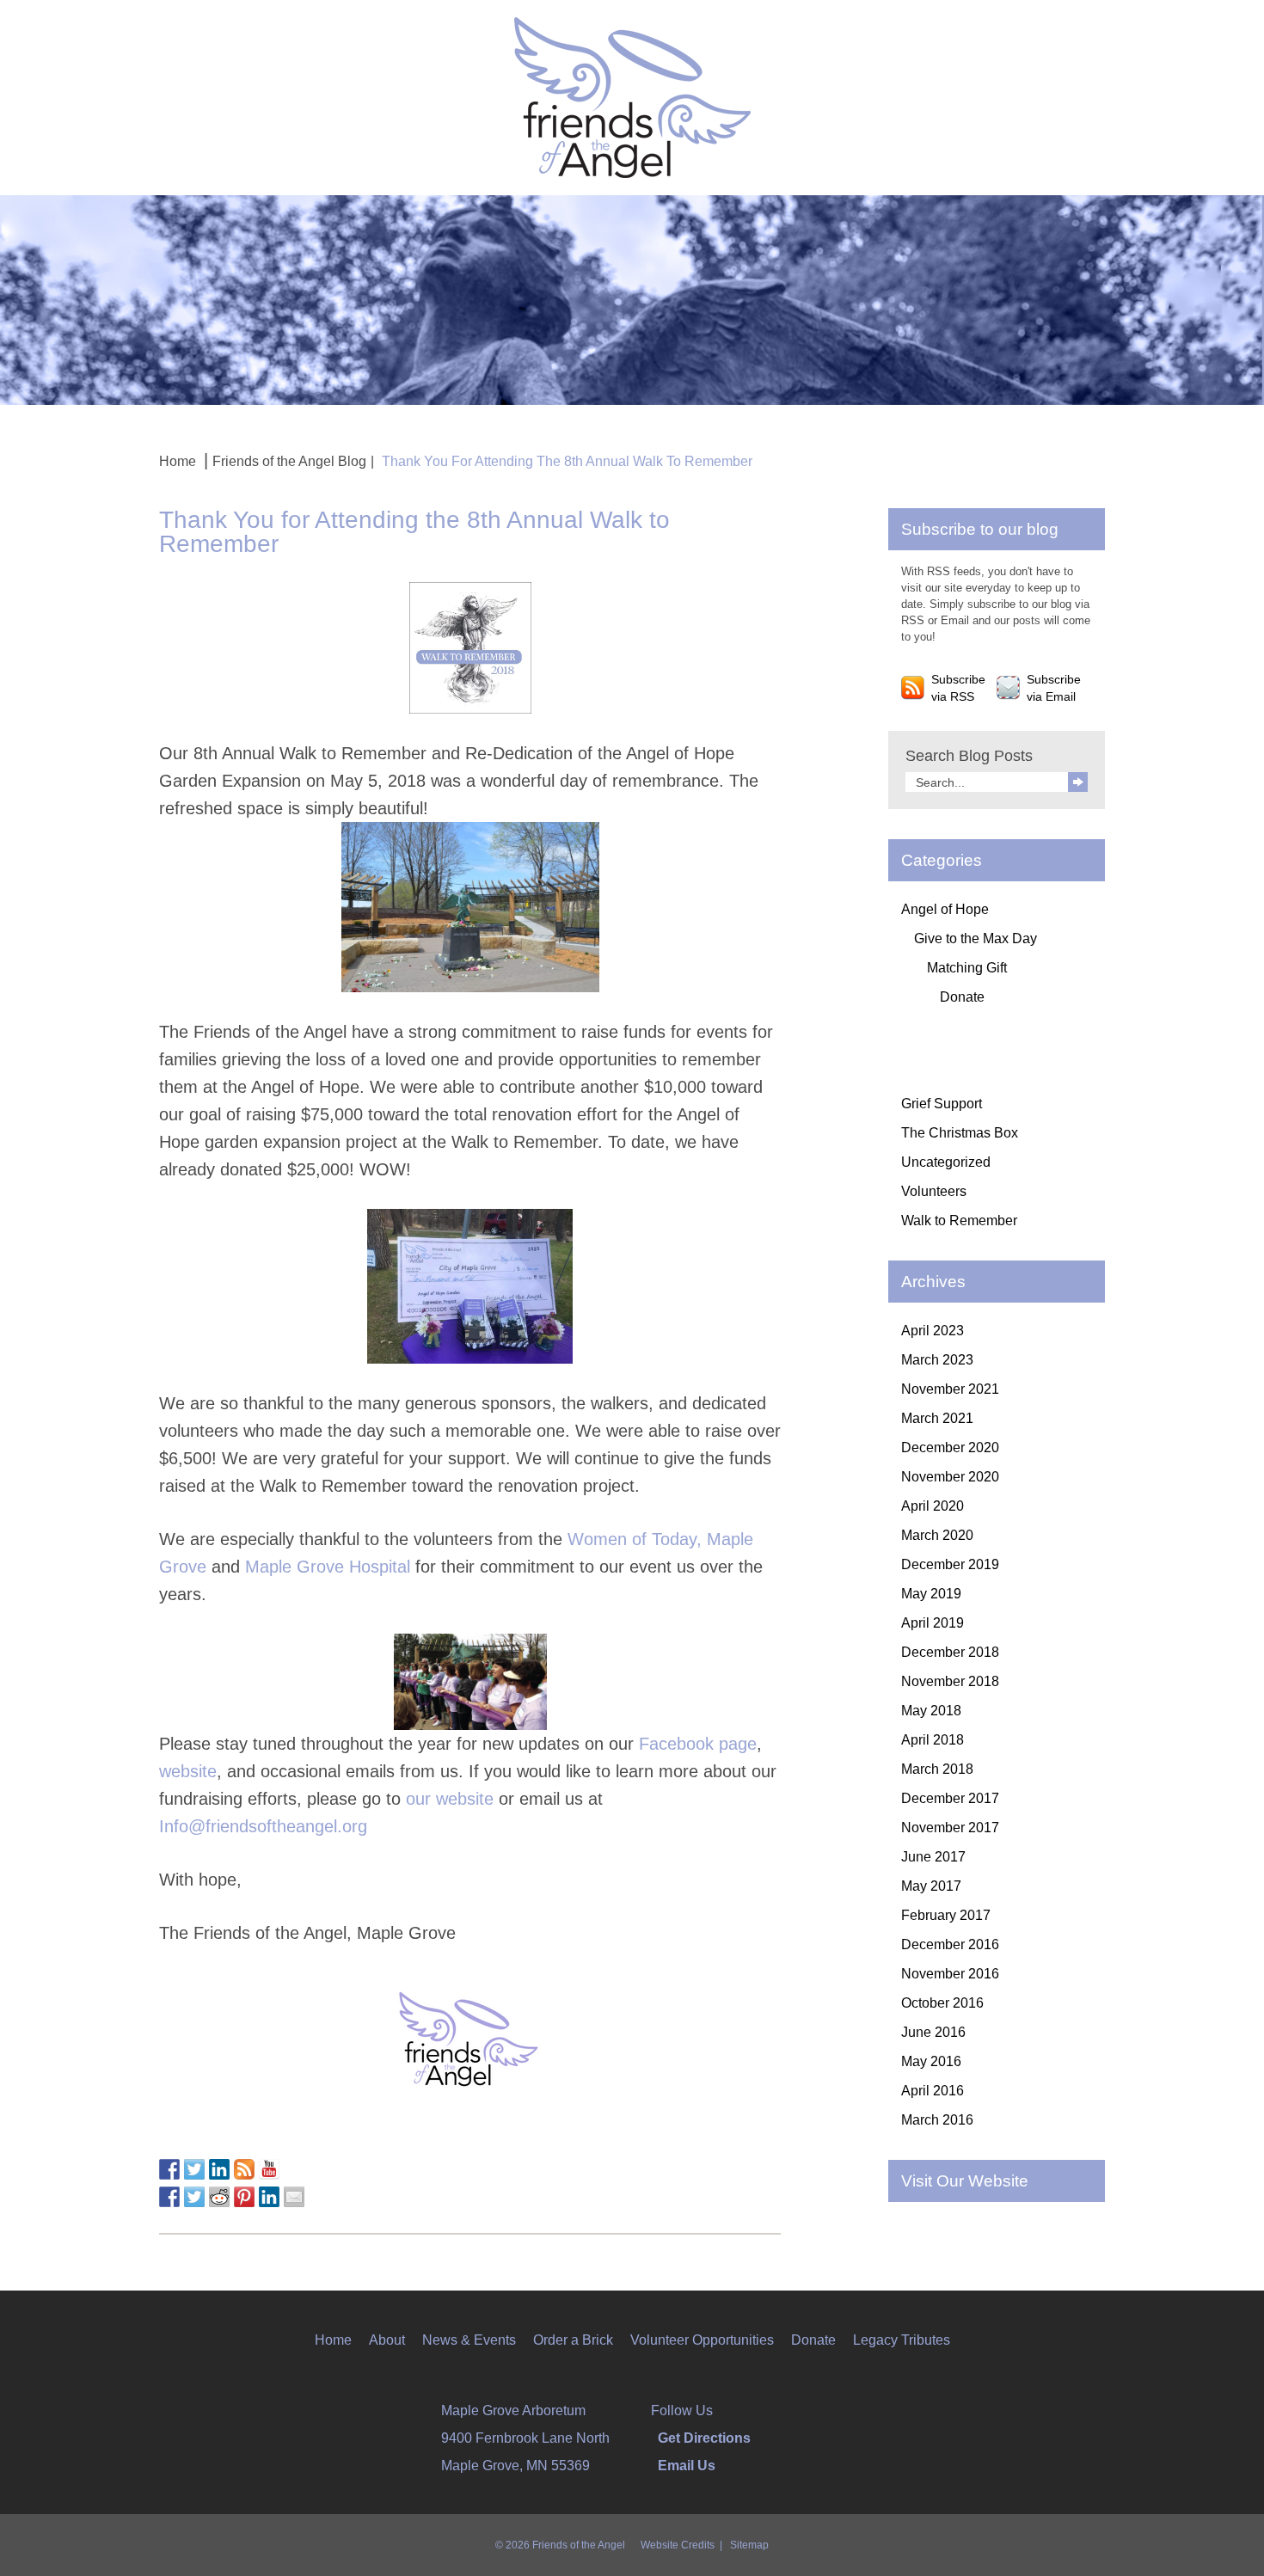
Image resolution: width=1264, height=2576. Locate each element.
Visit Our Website (965, 2181)
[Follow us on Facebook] (169, 2169)
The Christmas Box (960, 1133)
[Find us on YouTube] (269, 2169)
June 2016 (933, 2032)
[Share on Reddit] (219, 2197)
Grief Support (942, 1104)
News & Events (469, 2340)
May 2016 (931, 2061)
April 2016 (933, 2091)
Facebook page (698, 1744)
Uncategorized (946, 1162)
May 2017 (931, 1886)
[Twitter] (731, 2410)
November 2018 (950, 1681)
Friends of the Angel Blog (289, 461)
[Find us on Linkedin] (219, 2169)
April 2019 (933, 1623)
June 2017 (933, 1857)
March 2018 (937, 1769)
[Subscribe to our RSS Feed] (244, 2169)
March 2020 (937, 1535)
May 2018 (931, 1711)
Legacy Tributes (902, 2340)
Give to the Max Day (976, 938)
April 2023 (933, 1331)
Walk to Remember (959, 1221)
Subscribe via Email (1054, 688)
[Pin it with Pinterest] (244, 2197)
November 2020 (950, 1477)
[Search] (1078, 782)
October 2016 (942, 2003)
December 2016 (950, 1944)
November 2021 (950, 1389)
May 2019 (931, 1594)
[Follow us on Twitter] (194, 2169)
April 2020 (933, 1506)
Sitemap (749, 2545)
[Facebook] (719, 2410)
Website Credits (678, 2545)
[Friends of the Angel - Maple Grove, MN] (632, 96)
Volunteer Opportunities (702, 2340)
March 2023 (937, 1360)
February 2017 (946, 1915)
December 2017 (950, 1798)
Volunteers (934, 1191)
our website (450, 1799)
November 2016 (950, 1974)
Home (178, 461)
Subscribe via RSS (958, 688)
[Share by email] (294, 2197)
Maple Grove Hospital (328, 1567)
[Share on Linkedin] (269, 2197)
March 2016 (937, 2120)
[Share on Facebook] (169, 2197)
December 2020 (950, 1447)
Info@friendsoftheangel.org (266, 1826)
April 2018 (933, 1740)
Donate (962, 997)
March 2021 (937, 1418)
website (188, 1771)
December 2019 (950, 1564)
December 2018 (950, 1652)
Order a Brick (573, 2340)
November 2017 (950, 1828)
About (387, 2340)
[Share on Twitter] (194, 2197)
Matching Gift (967, 968)
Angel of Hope (945, 909)
